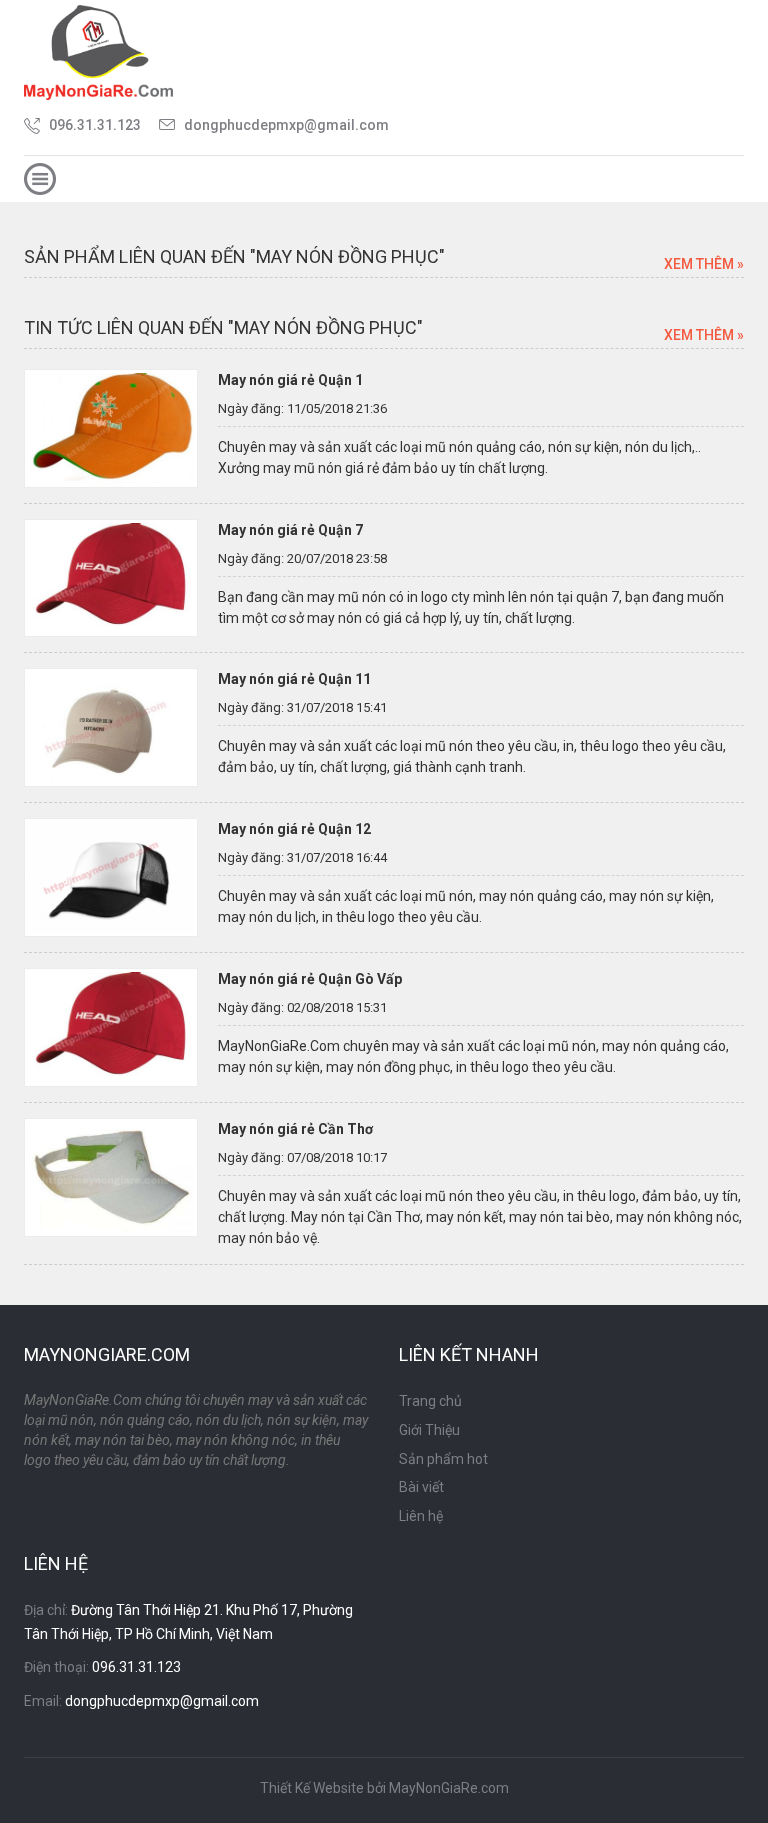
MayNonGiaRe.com (449, 1788)
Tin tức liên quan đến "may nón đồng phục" (223, 327)
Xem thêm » (704, 264)
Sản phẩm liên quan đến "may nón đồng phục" (234, 256)
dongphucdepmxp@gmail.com (286, 125)
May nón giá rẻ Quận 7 (290, 530)
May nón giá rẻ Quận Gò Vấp (310, 979)
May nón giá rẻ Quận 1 (290, 380)
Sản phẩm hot (443, 1459)
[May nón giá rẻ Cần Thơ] (111, 1176)
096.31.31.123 (95, 125)
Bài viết (421, 1487)
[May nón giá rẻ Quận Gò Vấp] (111, 1026)
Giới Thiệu (429, 1430)
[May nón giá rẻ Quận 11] (111, 727)
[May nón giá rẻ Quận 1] (111, 427)
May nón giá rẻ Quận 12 (294, 829)
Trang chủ (430, 1401)
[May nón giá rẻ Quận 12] (111, 877)
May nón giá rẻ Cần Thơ (295, 1129)
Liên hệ (421, 1516)
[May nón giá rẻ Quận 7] (111, 577)
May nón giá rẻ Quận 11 (294, 679)
